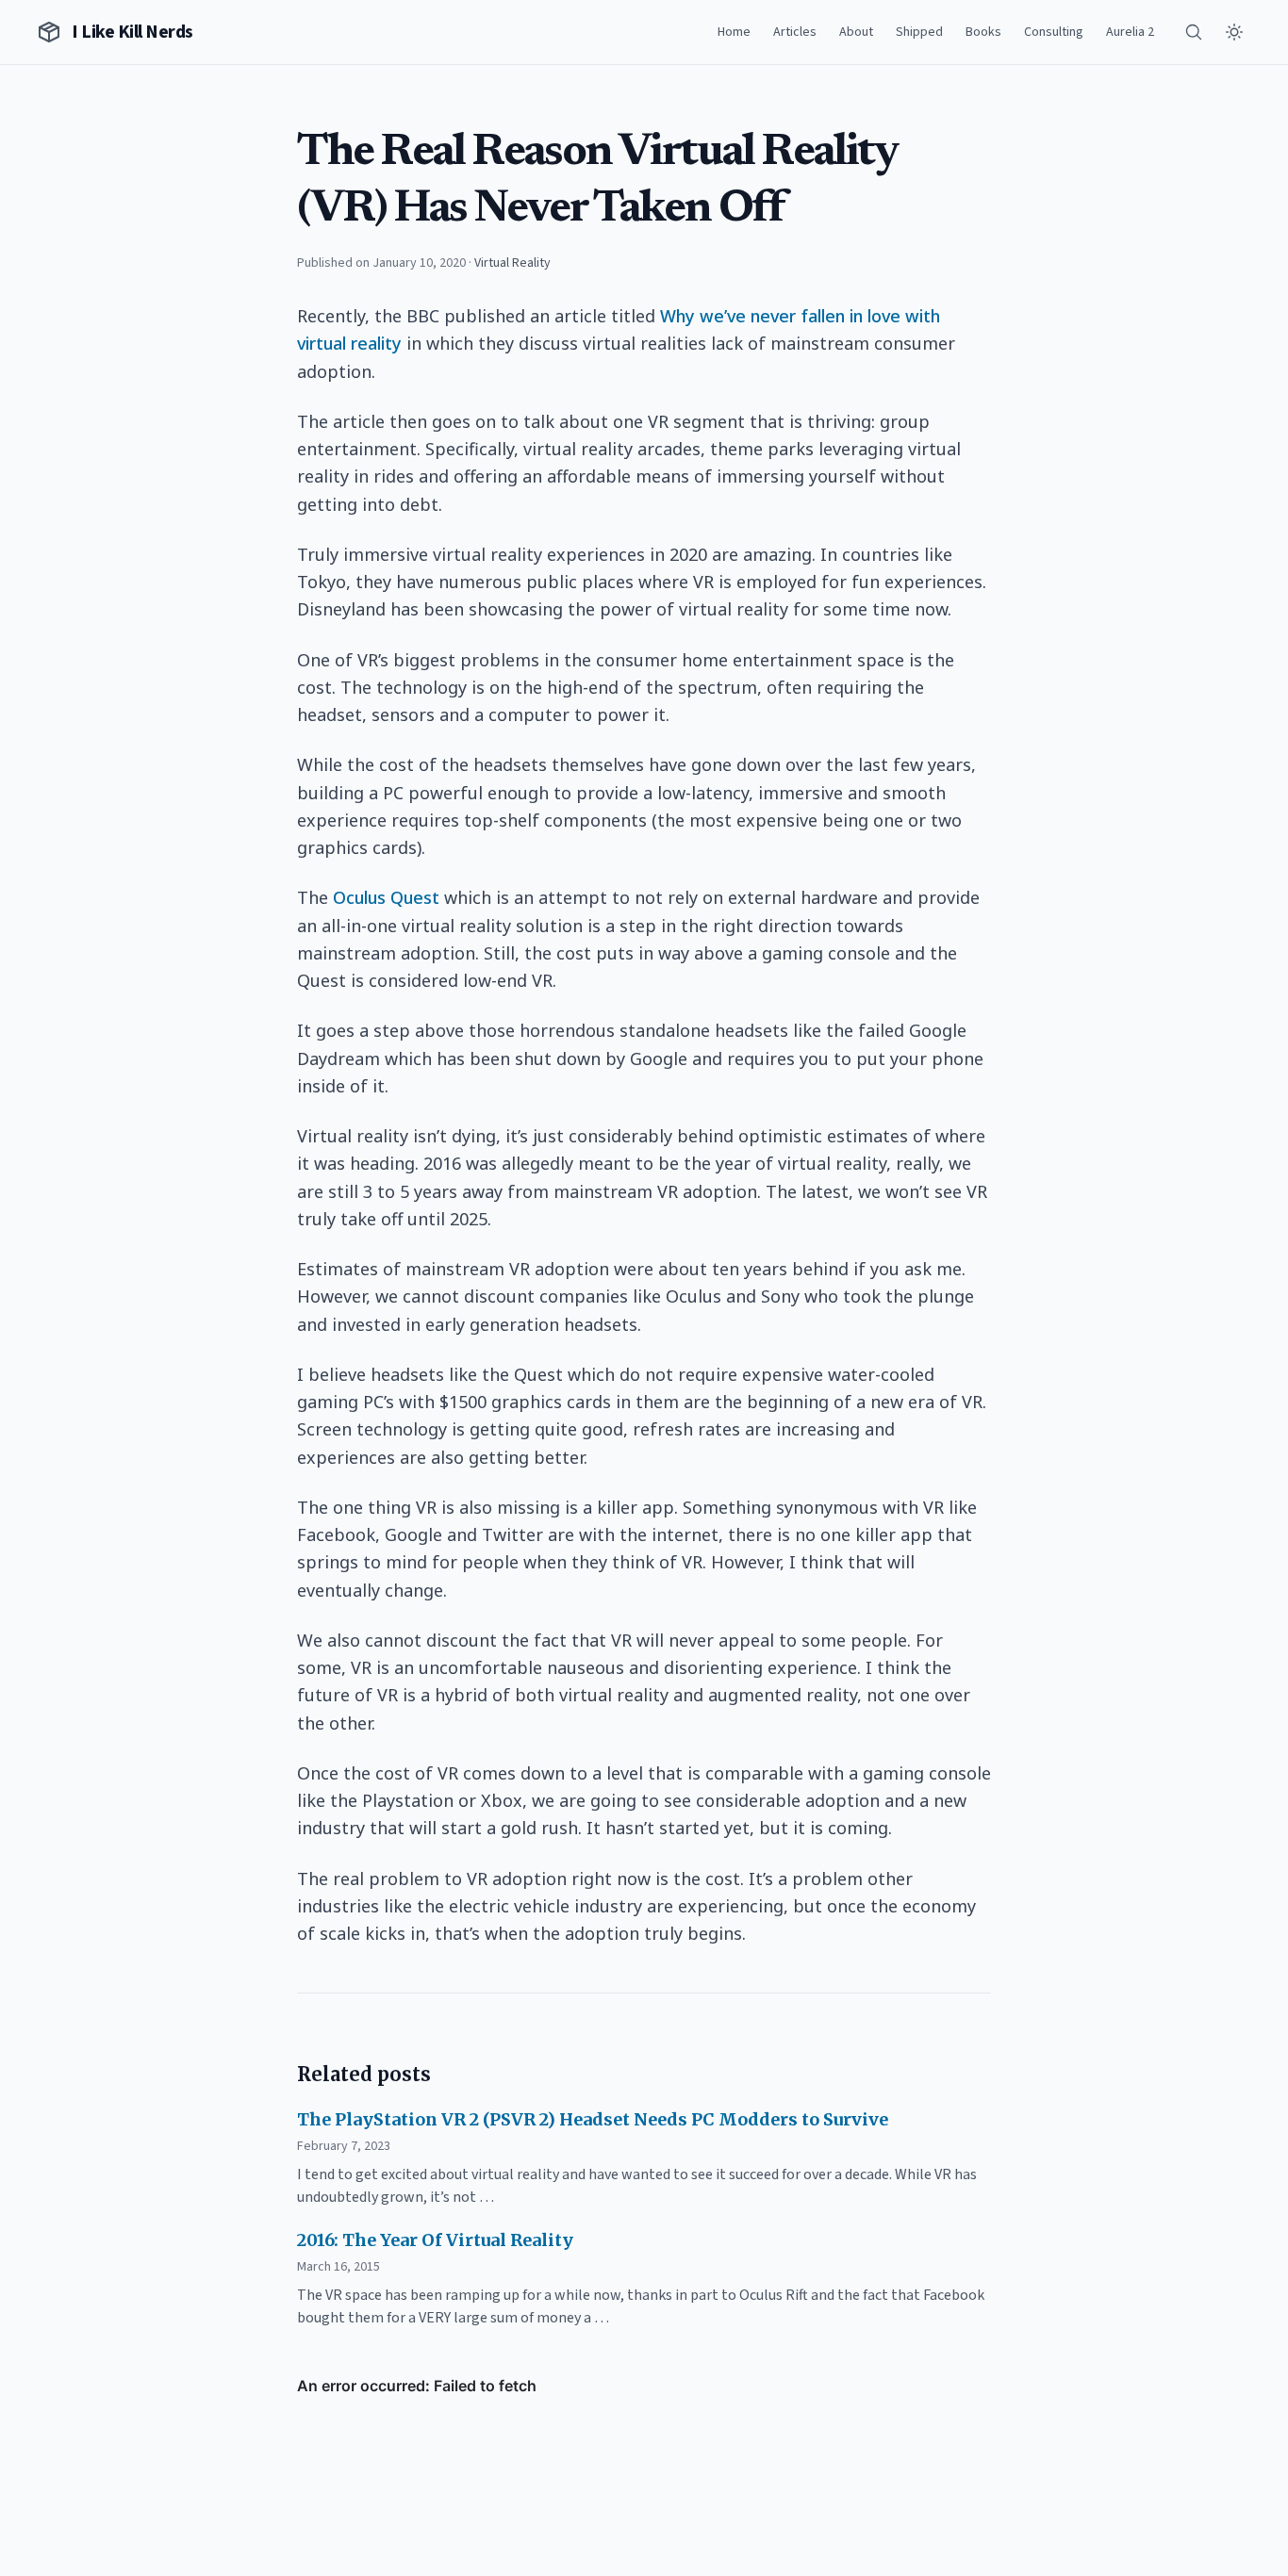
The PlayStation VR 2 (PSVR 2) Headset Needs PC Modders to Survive (593, 2119)
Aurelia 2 (1130, 32)
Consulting (1054, 32)
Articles (795, 32)
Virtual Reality (512, 263)
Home (734, 32)
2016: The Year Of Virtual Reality (435, 2240)
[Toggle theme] (1234, 32)
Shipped (919, 32)
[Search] (1194, 32)
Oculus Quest (386, 897)
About (856, 32)
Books (983, 32)
